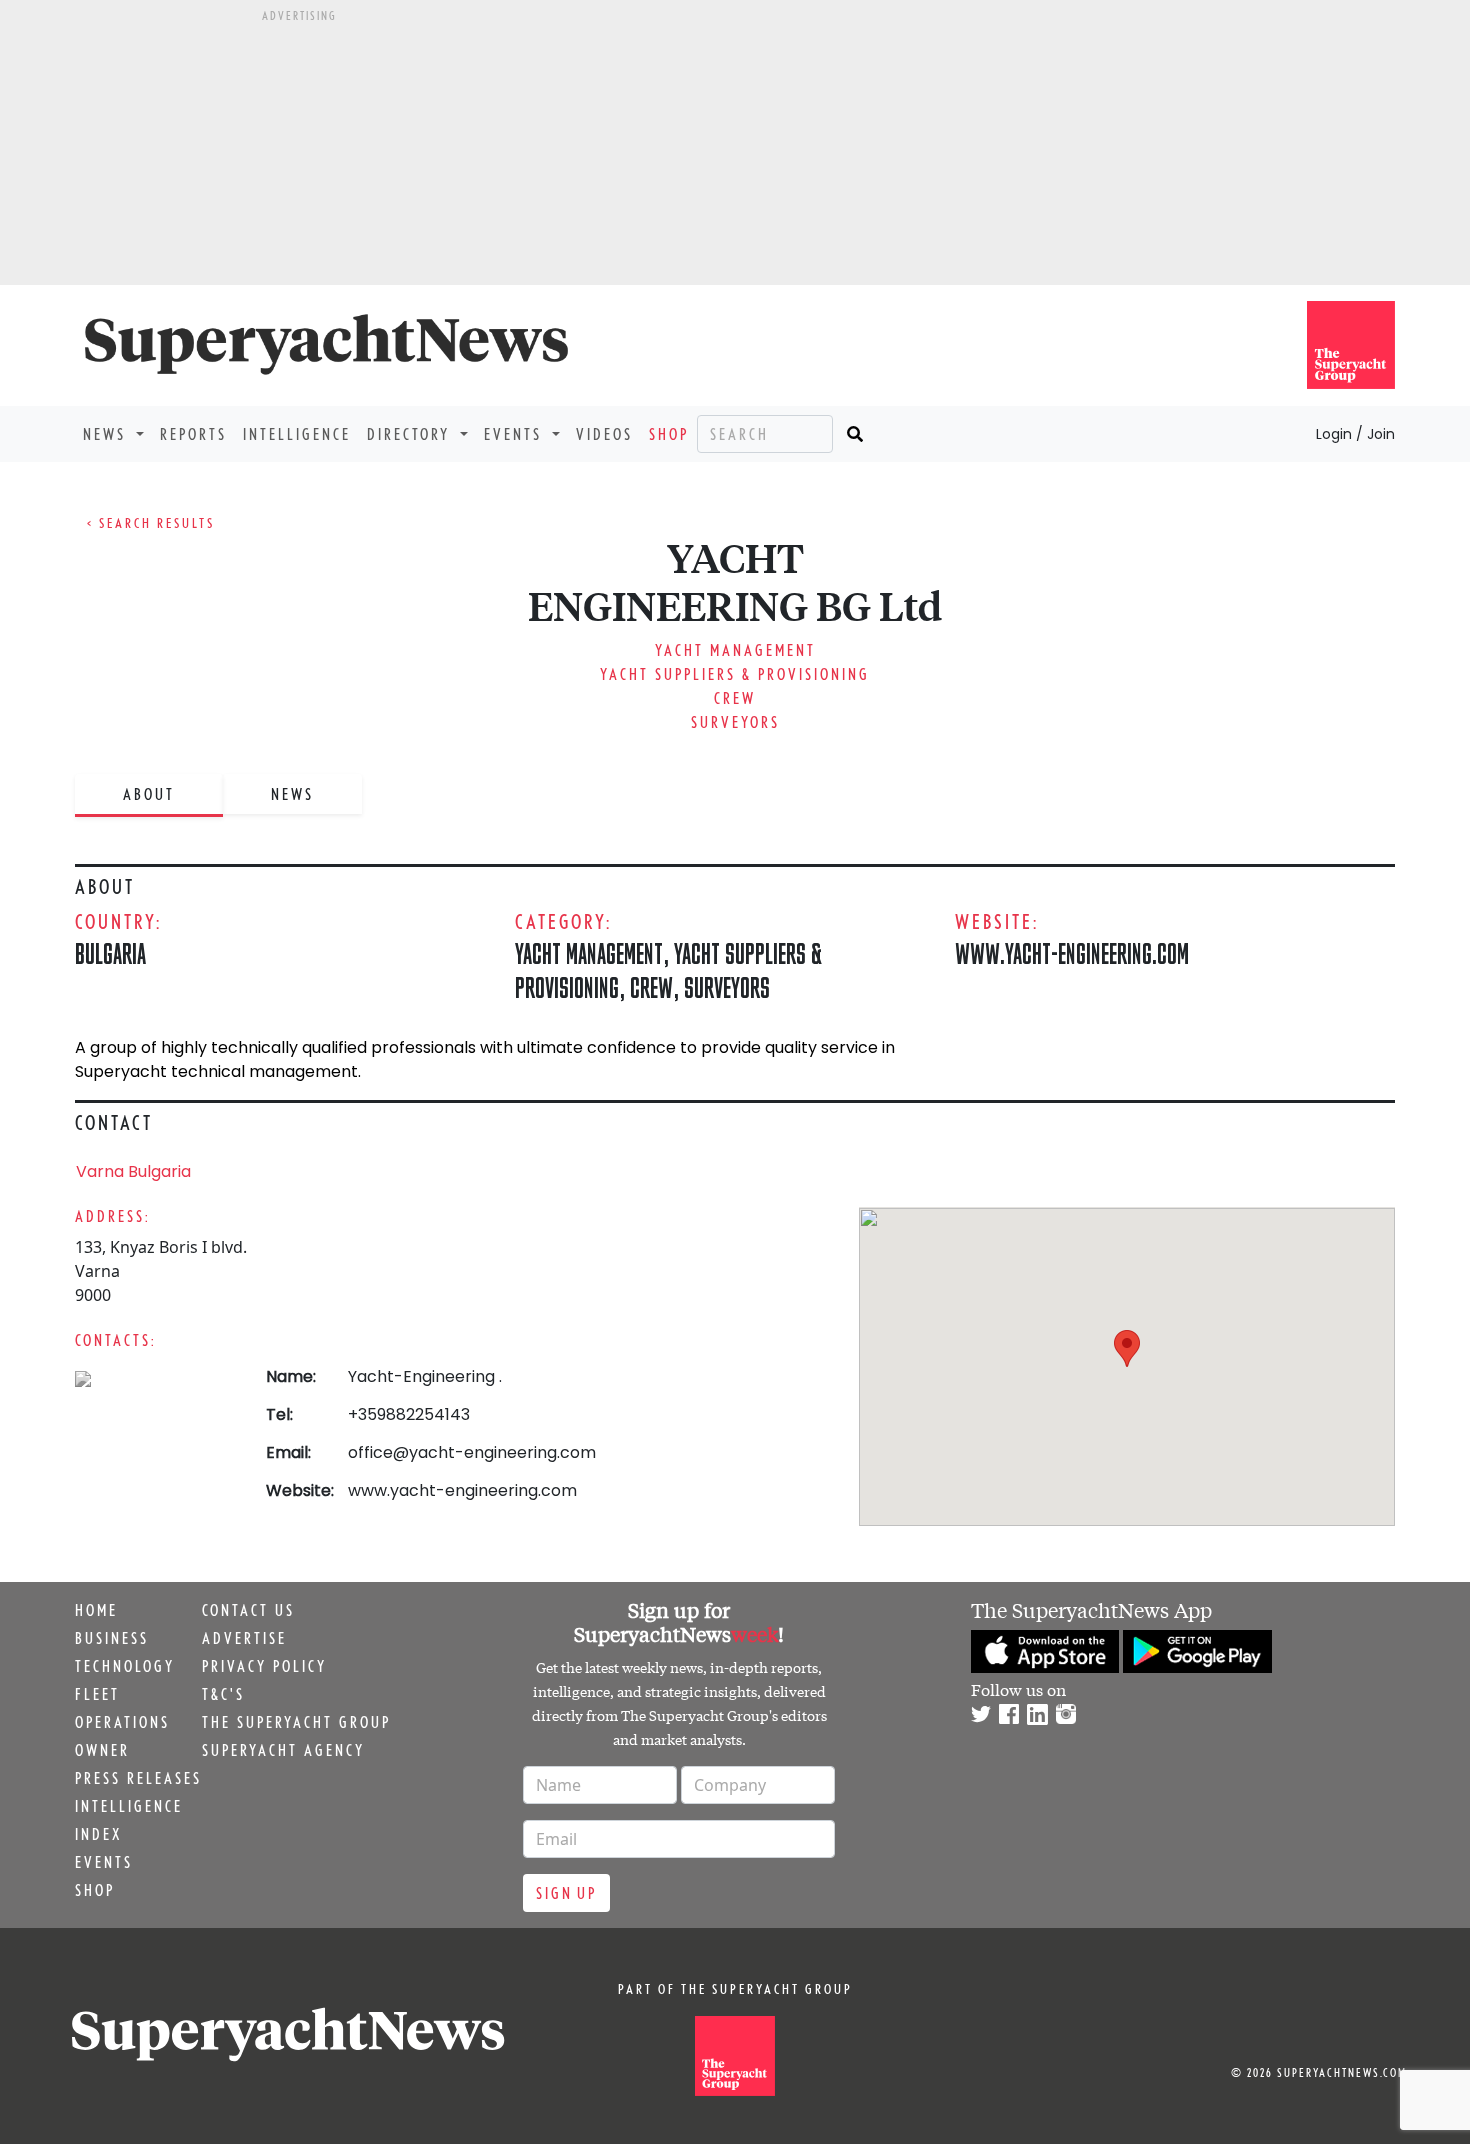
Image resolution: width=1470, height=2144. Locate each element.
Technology (125, 1666)
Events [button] (516, 434)
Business (112, 1638)
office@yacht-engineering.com (472, 1452)
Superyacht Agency (283, 1750)
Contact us (248, 1610)
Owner (102, 1750)
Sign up (566, 1893)
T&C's (223, 1694)
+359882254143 (409, 1414)
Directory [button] (411, 434)
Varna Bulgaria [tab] (133, 1171)
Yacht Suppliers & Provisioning (735, 674)
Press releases (138, 1778)
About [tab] (149, 794)
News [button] (107, 434)
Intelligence (297, 434)
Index (98, 1834)
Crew (735, 698)
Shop (669, 434)
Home (96, 1610)
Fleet (97, 1694)
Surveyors (735, 722)
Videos (604, 434)
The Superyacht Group (296, 1722)
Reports (193, 434)
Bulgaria (110, 953)
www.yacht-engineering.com (1072, 953)
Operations (122, 1722)
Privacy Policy (264, 1666)
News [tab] (292, 794)
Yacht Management (735, 650)
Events (104, 1862)
